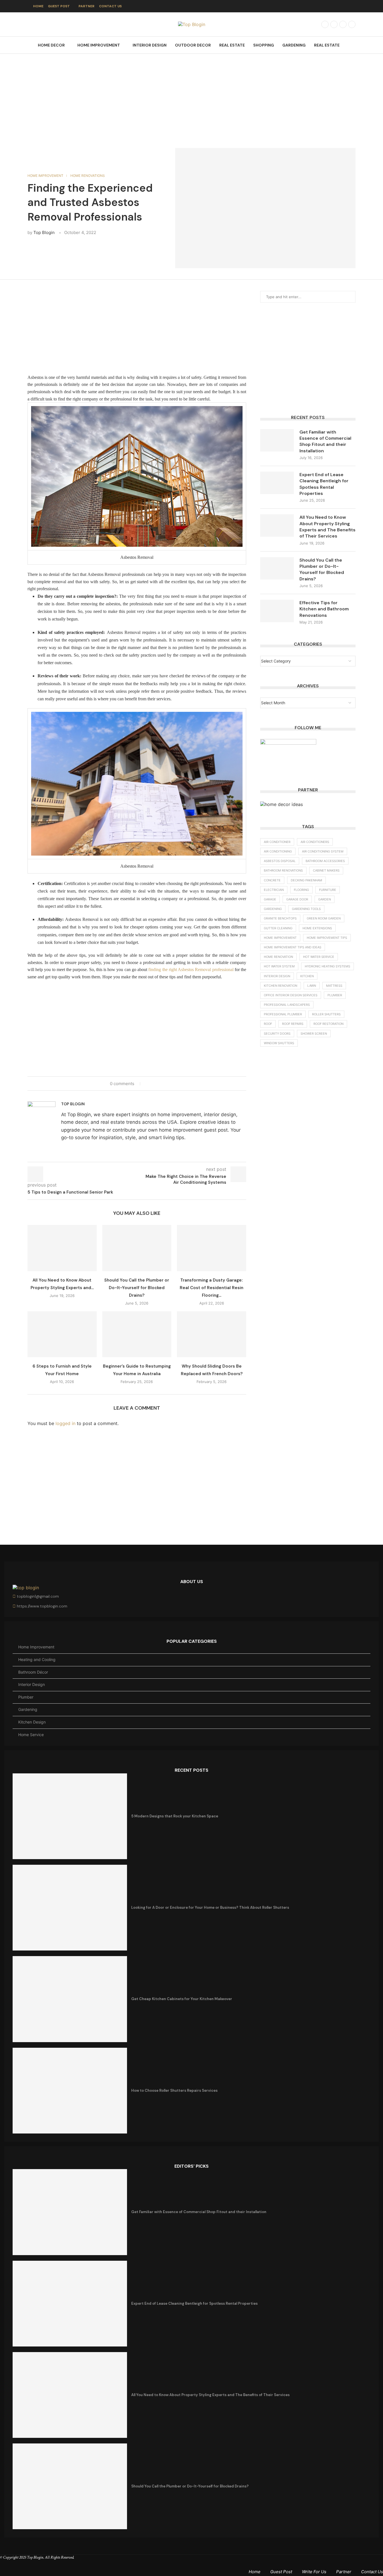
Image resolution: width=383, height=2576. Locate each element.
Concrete (272, 880)
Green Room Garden (324, 918)
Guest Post (59, 6)
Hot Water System (279, 966)
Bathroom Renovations (283, 870)
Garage (270, 899)
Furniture (328, 890)
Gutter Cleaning (278, 928)
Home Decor (51, 45)
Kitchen (307, 976)
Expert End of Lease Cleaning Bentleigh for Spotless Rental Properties (324, 484)
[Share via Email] (164, 1083)
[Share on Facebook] (148, 1083)
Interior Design (150, 45)
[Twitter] (334, 24)
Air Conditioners (315, 842)
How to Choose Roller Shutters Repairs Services (174, 2090)
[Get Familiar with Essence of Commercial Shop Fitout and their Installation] (277, 440)
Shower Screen (314, 1034)
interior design (277, 976)
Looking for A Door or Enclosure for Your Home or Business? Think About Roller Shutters (210, 1907)
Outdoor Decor (193, 45)
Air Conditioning (278, 851)
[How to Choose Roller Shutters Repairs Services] (70, 2091)
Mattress (334, 986)
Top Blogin (44, 232)
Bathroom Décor (33, 1672)
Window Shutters (279, 1043)
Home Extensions (317, 928)
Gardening (294, 45)
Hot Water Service (319, 957)
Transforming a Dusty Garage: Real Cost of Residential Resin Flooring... (212, 1288)
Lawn (312, 986)
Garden (325, 899)
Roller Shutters (326, 1014)
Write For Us (314, 2572)
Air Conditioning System (323, 851)
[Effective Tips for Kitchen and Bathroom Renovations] (277, 611)
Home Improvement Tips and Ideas (293, 947)
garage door (297, 899)
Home (38, 6)
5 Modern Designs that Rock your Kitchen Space (175, 1816)
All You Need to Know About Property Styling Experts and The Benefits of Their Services (327, 527)
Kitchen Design (32, 1722)
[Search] (353, 45)
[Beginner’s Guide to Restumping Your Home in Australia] (137, 1334)
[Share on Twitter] (154, 1083)
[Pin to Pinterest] (159, 1083)
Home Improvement (99, 45)
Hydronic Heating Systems (327, 966)
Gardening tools (306, 909)
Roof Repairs (293, 1024)
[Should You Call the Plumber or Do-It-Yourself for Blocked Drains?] (137, 1248)
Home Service (31, 1735)
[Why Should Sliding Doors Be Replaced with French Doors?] (212, 1334)
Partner (86, 6)
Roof (268, 1024)
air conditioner (277, 842)
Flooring (301, 890)
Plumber (335, 995)
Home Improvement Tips (327, 938)
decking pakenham (306, 880)
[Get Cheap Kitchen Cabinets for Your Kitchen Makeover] (70, 1999)
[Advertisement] (191, 95)
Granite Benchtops (280, 918)
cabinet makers (326, 870)
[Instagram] (343, 24)
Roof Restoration (328, 1024)
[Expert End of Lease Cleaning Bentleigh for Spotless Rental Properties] (277, 483)
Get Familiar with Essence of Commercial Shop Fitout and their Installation (325, 441)
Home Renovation (278, 957)
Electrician (274, 890)
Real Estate (232, 45)
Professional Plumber (283, 1014)
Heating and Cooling (37, 1659)
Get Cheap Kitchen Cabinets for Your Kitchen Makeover (182, 1999)
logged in (65, 1423)
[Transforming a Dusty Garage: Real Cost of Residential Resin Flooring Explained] (212, 1248)
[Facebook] (325, 24)
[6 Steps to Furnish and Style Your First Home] (62, 1334)
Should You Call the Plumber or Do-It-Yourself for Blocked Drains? (137, 1288)
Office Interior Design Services (291, 995)
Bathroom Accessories (325, 861)
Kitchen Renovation (281, 986)
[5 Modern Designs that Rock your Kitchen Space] (70, 1816)
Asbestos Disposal (280, 861)
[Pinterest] (352, 24)
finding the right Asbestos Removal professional (191, 970)
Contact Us (110, 6)
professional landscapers (287, 1005)
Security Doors (277, 1034)
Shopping (264, 45)
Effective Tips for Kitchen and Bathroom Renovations (324, 609)
